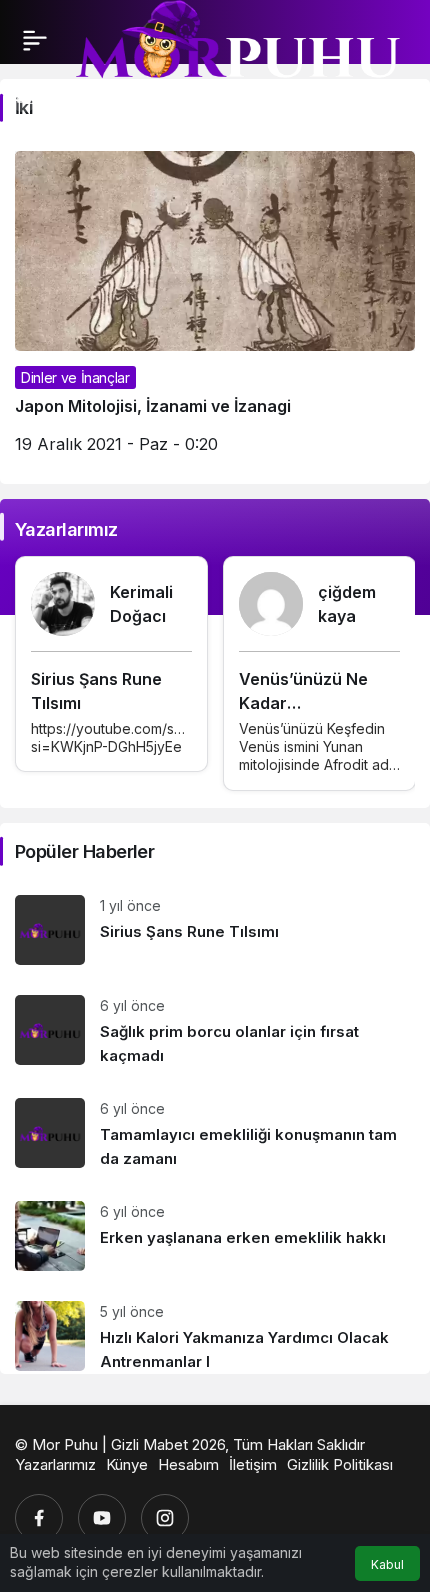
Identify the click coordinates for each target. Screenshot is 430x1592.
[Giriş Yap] (64, 96)
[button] (24, 96)
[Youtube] (102, 1518)
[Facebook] (39, 1518)
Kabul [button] (387, 1564)
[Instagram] (165, 1518)
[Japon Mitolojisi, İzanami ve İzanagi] (215, 310)
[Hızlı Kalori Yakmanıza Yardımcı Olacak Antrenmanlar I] (215, 1330)
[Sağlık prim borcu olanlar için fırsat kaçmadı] (215, 1031)
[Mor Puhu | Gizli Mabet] (237, 48)
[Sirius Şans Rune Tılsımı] (215, 930)
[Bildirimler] (104, 96)
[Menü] (35, 40)
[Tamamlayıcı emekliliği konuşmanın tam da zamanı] (215, 1134)
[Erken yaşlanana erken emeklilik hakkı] (215, 1236)
